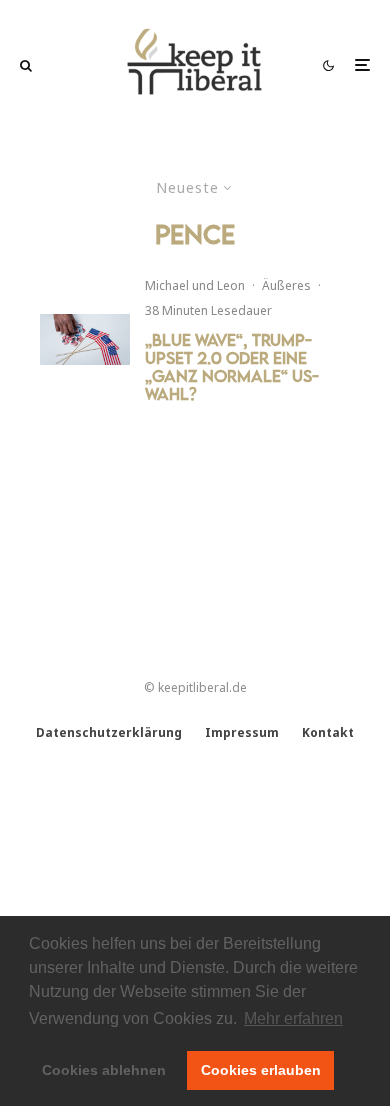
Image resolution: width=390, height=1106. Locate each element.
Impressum (242, 732)
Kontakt (328, 732)
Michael (167, 285)
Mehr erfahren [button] (293, 1018)
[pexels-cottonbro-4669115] (85, 339)
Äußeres (286, 285)
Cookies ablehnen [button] (104, 1070)
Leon (231, 285)
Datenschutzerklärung (109, 732)
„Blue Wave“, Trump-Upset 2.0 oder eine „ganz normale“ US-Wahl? (232, 367)
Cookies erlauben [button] (261, 1070)
